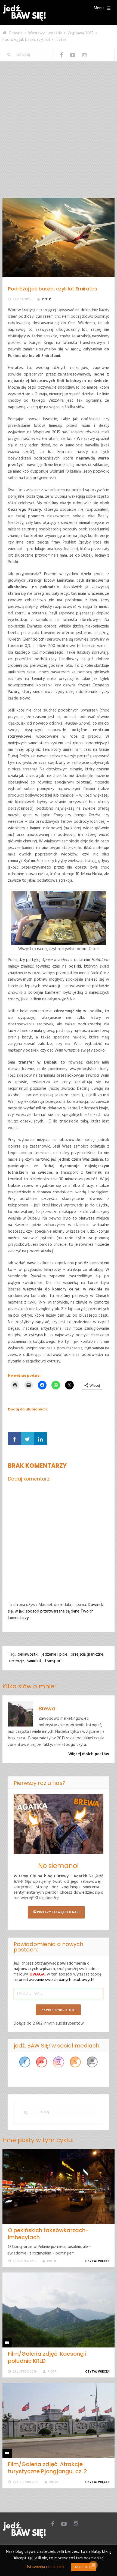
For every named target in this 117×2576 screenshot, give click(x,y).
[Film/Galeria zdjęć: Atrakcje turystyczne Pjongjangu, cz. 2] (59, 2420)
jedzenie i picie (55, 1655)
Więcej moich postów (89, 1754)
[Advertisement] (59, 136)
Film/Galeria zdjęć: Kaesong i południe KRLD (47, 2357)
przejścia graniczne (87, 1655)
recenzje (17, 1661)
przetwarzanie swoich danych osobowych (56, 1980)
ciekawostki (28, 1655)
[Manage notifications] (93, 2565)
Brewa (47, 1709)
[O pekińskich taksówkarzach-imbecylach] (59, 2187)
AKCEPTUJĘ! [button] (84, 2567)
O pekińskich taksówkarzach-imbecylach (48, 2234)
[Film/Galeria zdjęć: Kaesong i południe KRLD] (59, 2310)
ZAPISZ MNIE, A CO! (59, 2010)
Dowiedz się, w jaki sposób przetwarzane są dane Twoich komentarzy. (56, 1611)
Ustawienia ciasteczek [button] (45, 2567)
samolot (34, 1661)
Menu (99, 8)
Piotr (46, 299)
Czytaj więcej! (98, 2261)
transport (54, 1661)
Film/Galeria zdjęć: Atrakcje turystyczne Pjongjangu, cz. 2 (47, 2468)
